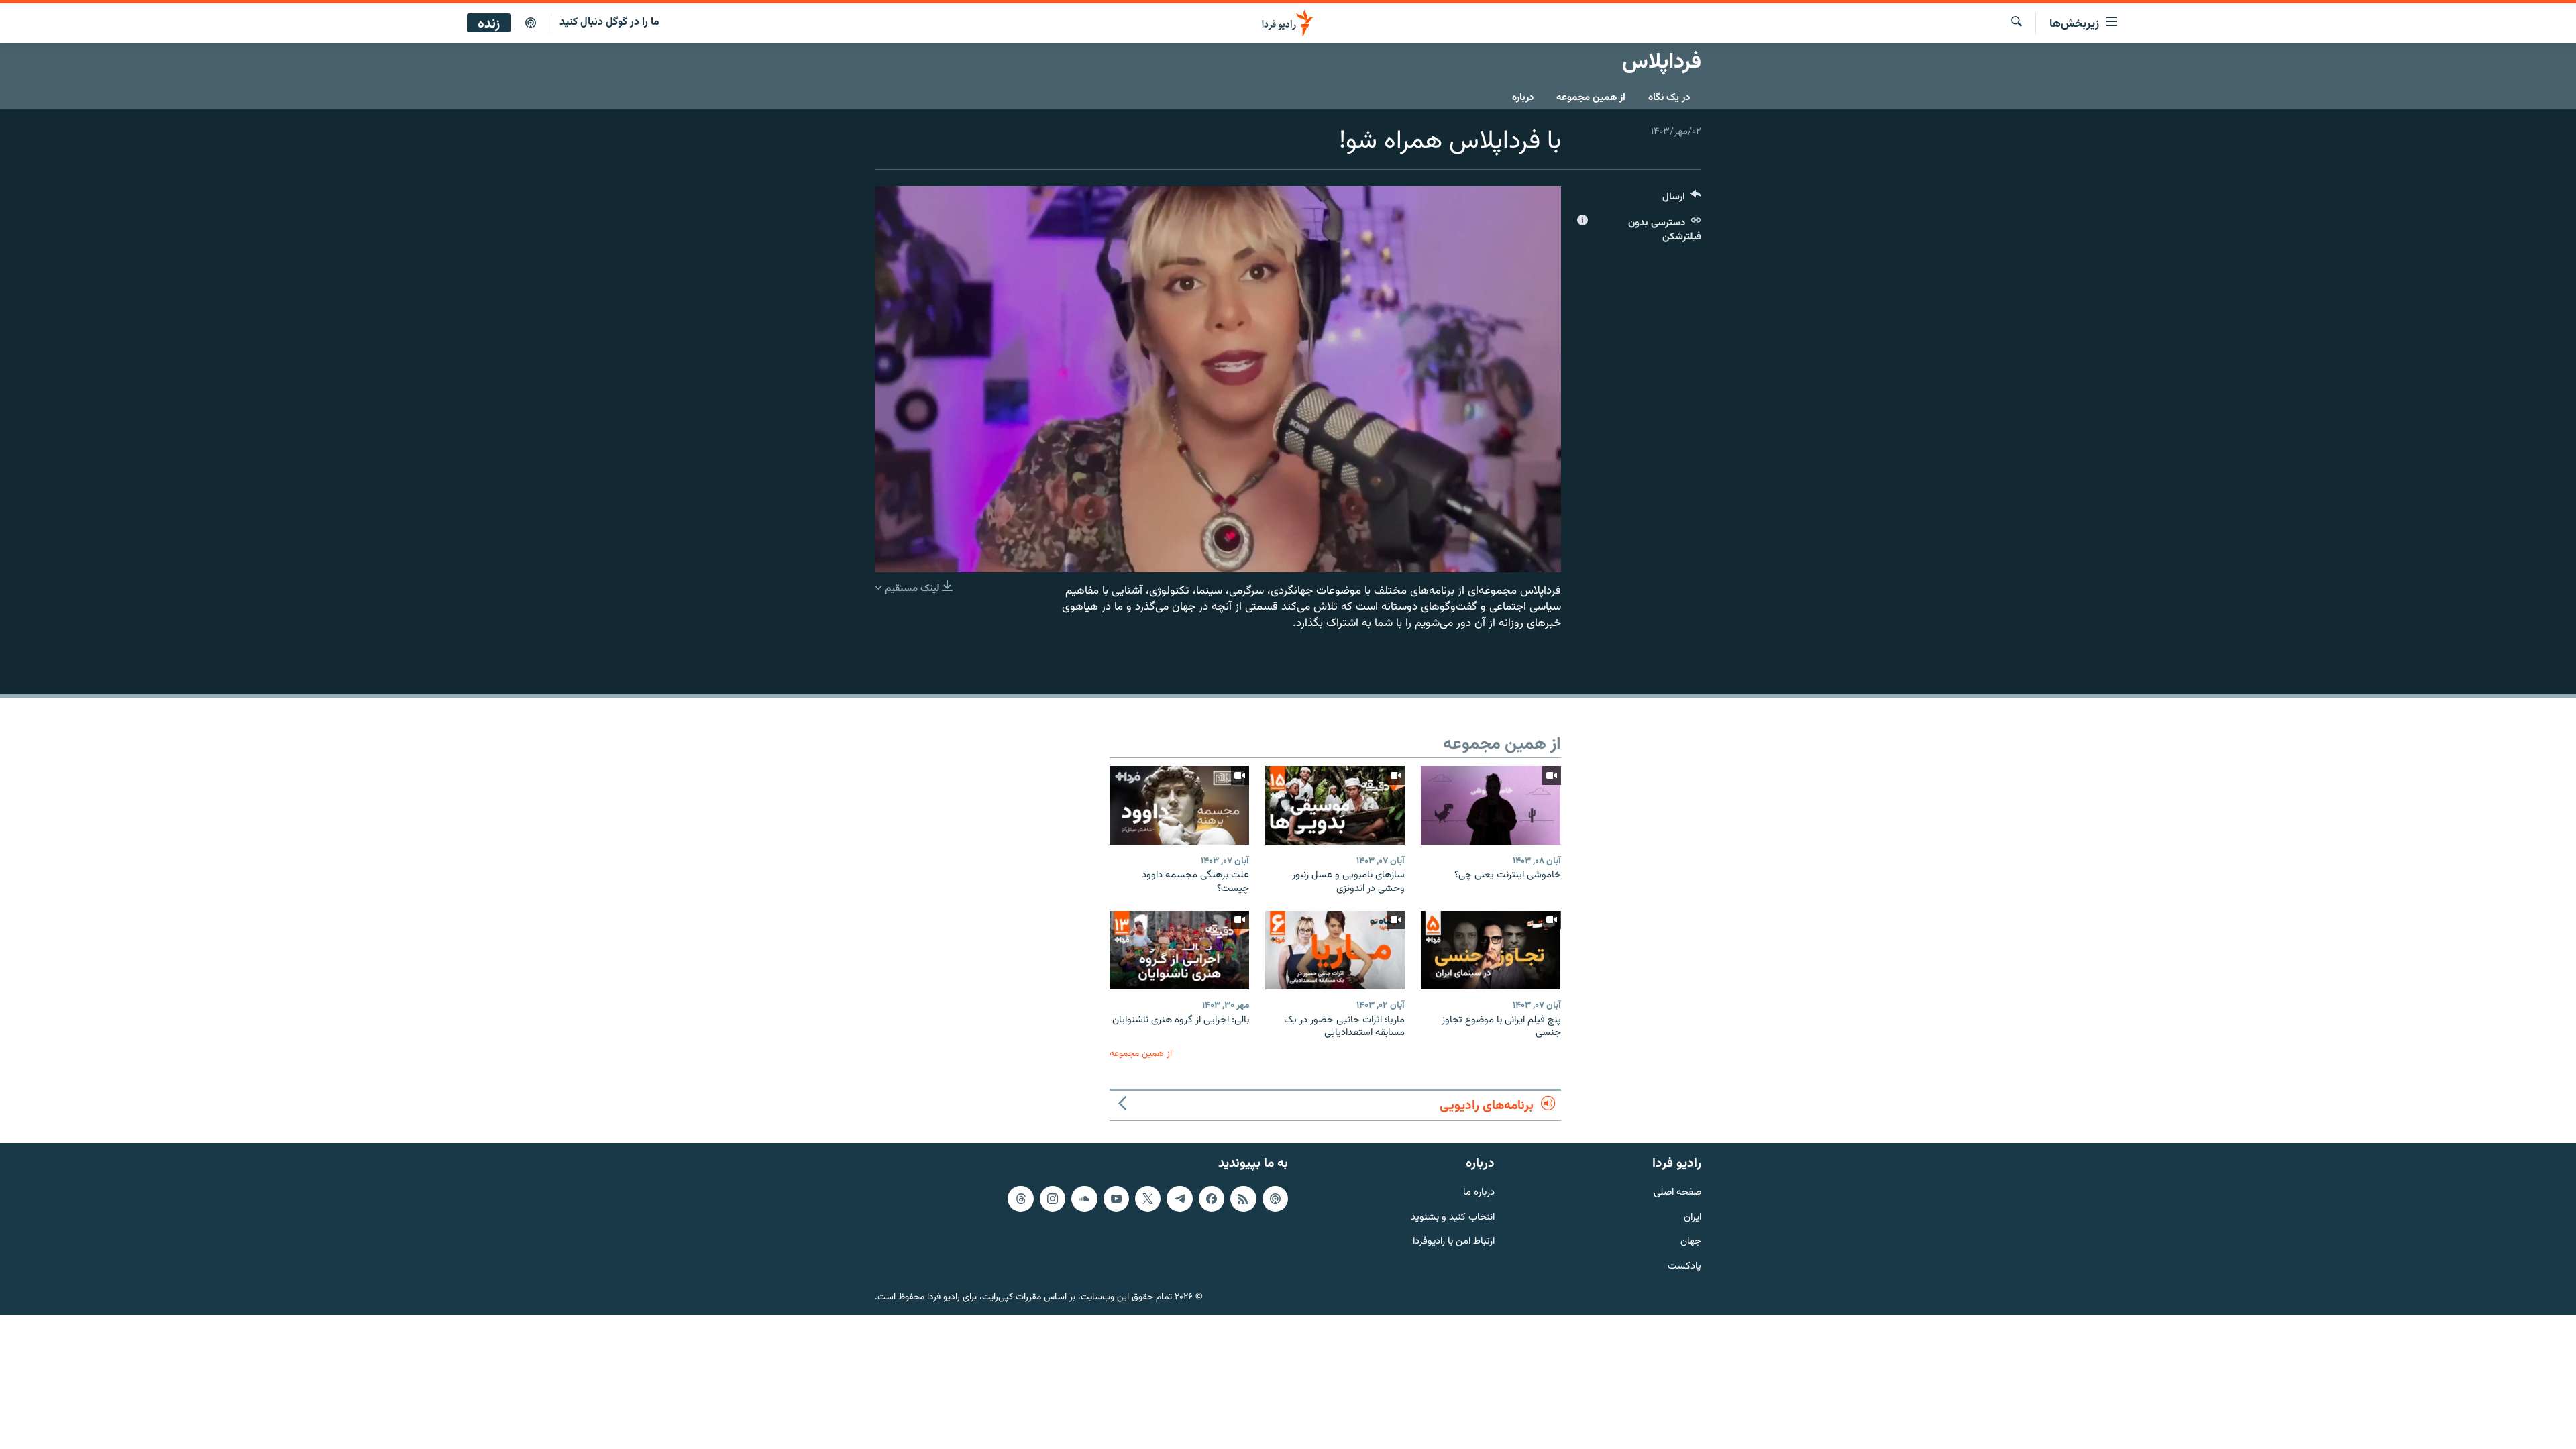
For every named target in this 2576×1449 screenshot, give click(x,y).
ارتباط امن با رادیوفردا (1454, 1242)
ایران (1693, 1217)
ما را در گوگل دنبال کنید (609, 22)
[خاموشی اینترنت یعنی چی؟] (1491, 805)
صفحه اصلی (1677, 1193)
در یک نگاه (1669, 98)
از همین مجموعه (1591, 98)
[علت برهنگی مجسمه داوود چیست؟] (1179, 805)
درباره (1523, 98)
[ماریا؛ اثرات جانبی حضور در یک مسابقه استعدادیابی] (1335, 950)
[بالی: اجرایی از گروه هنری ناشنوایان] (1179, 950)
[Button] (1682, 200)
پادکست (1684, 1267)
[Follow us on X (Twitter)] (1148, 1199)
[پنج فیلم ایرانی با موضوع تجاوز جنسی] (1491, 950)
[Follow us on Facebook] (1212, 1199)
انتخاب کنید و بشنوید (1453, 1217)
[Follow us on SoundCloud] (1084, 1199)
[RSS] (1243, 1199)
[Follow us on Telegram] (1179, 1199)
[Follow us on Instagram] (1053, 1199)
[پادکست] (531, 23)
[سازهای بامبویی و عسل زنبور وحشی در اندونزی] (1335, 805)
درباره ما (1479, 1193)
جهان (1691, 1242)
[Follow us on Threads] (1020, 1199)
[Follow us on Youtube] (1116, 1199)
